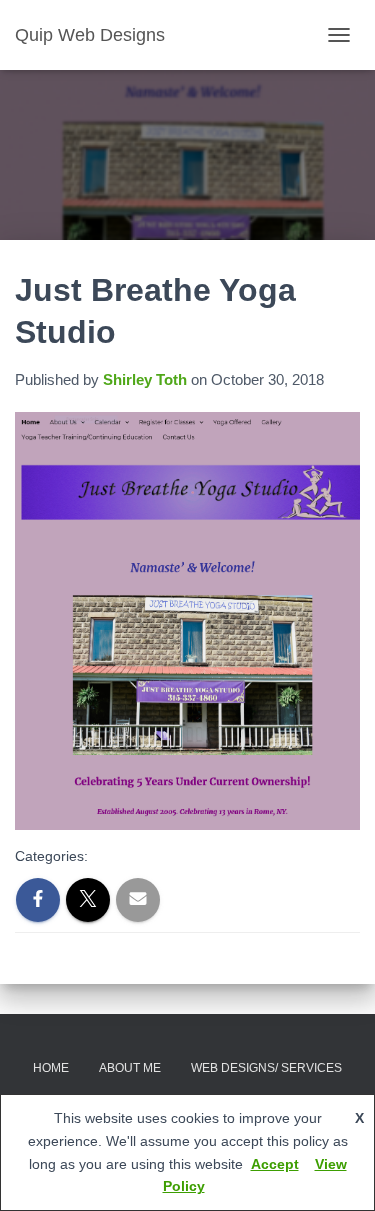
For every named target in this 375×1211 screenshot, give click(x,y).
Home (51, 1068)
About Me (130, 1068)
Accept (275, 1164)
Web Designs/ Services (266, 1068)
